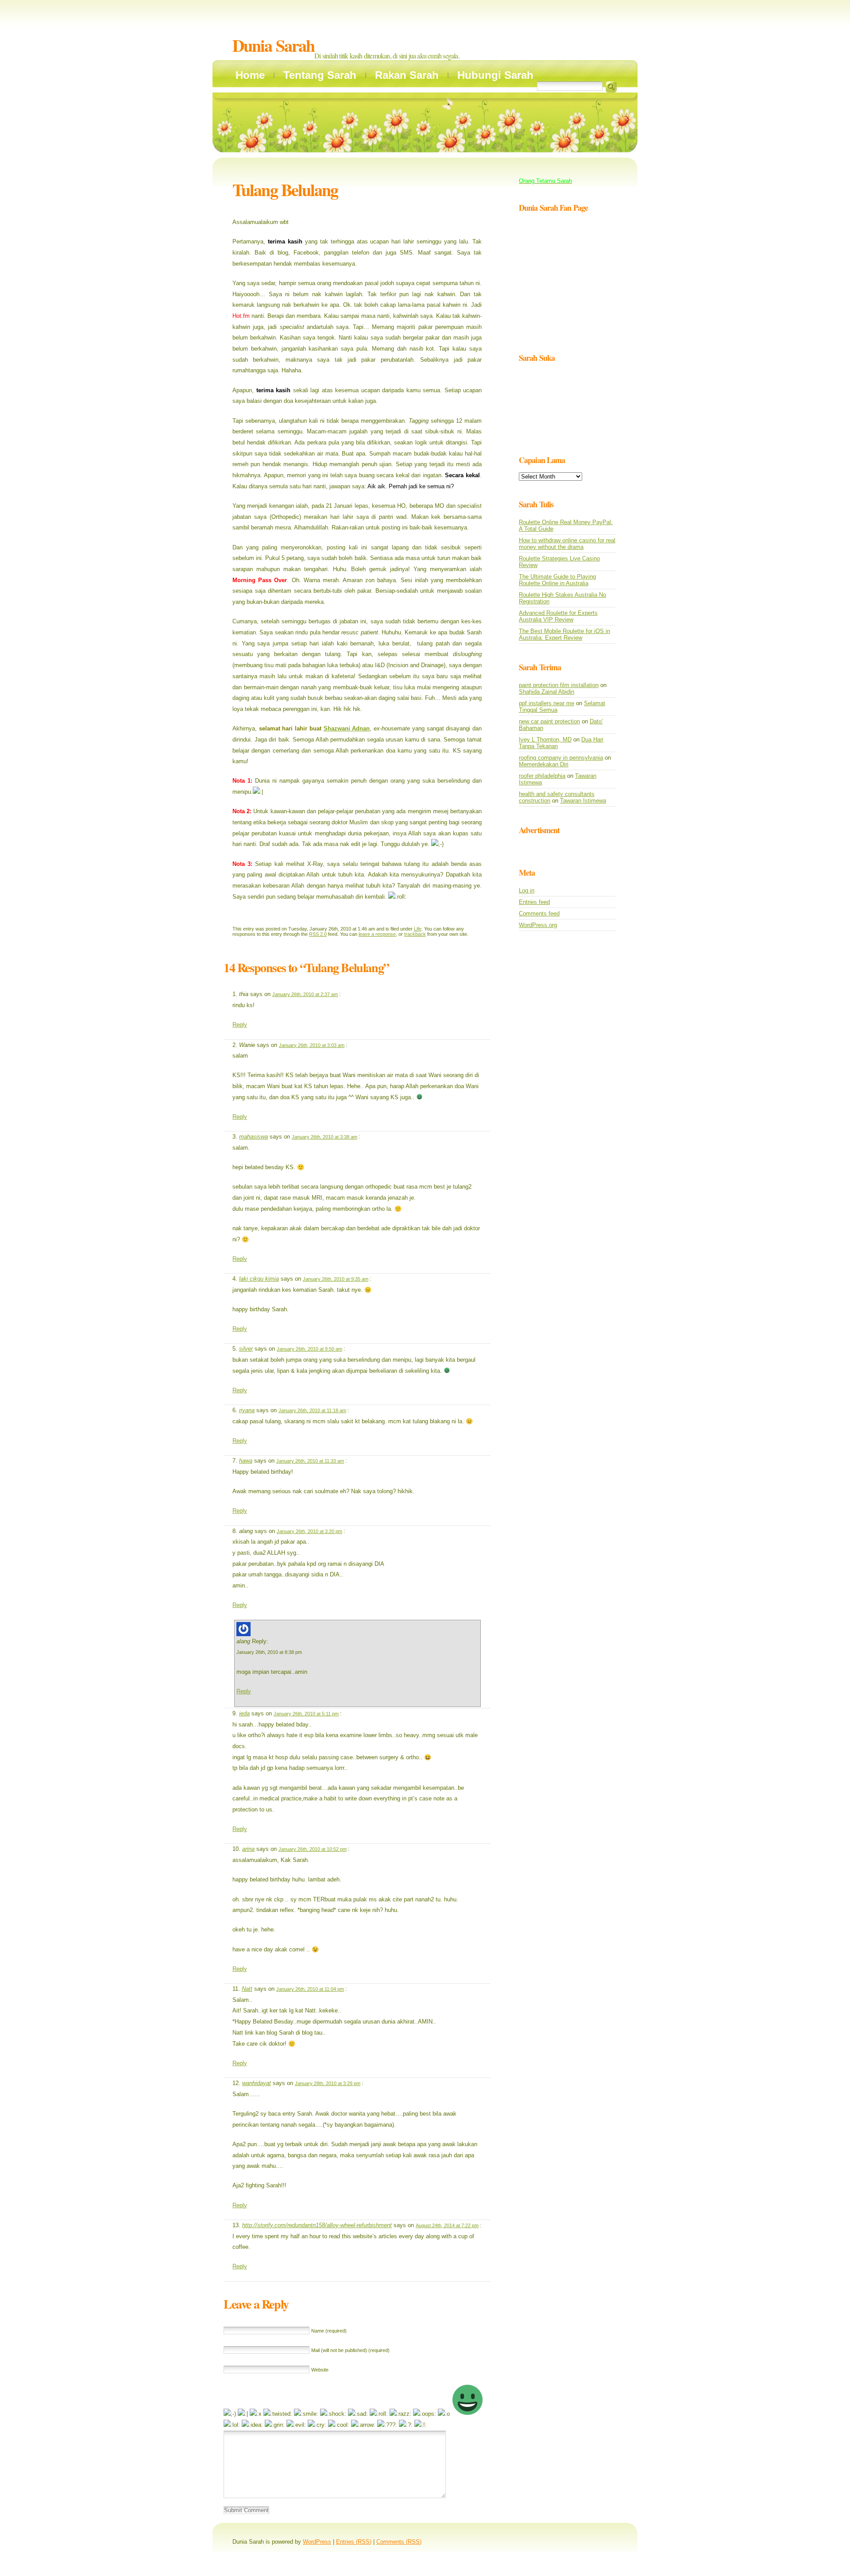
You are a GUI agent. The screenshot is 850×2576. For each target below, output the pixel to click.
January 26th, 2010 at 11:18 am (312, 1410)
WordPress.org (538, 925)
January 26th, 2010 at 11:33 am (310, 1461)
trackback (415, 934)
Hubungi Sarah (495, 75)
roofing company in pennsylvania (561, 758)
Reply (240, 1025)
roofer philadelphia (542, 776)
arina (248, 1849)
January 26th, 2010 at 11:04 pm (310, 1989)
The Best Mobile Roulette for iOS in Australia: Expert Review (564, 634)
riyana (247, 1410)
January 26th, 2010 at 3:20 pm (309, 1531)
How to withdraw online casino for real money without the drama (567, 544)
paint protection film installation (559, 685)
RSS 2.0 (318, 934)
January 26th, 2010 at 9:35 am (336, 1279)
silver (246, 1349)
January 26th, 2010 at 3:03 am (312, 1045)
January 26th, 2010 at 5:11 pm (306, 1714)
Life (418, 929)
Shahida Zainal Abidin (547, 692)
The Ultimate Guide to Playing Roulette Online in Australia (557, 580)
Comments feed (539, 913)
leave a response (377, 934)
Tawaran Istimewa (583, 801)
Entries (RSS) (354, 2542)
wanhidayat (257, 2083)
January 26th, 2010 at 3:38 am (325, 1137)
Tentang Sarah (320, 75)
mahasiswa (253, 1137)
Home (250, 75)
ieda (244, 1713)
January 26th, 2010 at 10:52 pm (313, 1849)
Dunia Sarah (273, 45)
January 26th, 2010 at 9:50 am (309, 1349)
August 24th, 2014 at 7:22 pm (447, 2225)
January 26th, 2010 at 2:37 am (305, 994)
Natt (247, 1989)
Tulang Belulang (285, 190)
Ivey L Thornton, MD (545, 740)
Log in (527, 890)
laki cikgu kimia (259, 1279)
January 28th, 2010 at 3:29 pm (328, 2083)
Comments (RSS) (399, 2542)
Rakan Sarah (407, 75)
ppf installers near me (547, 703)
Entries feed (534, 902)
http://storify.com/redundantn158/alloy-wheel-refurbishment (317, 2225)
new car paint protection (549, 721)
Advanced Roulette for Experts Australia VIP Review (558, 616)
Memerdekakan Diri (544, 764)
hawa (246, 1461)
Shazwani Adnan (347, 728)
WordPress (317, 2542)
